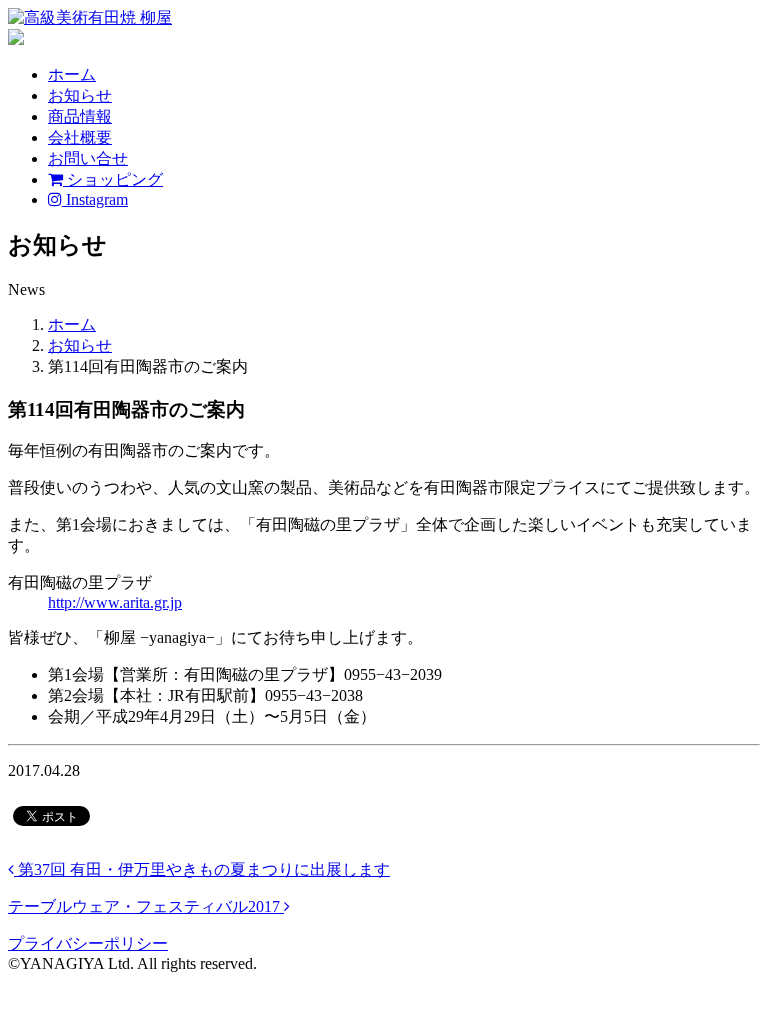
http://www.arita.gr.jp (115, 602)
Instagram (95, 199)
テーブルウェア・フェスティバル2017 (146, 906)
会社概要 (80, 137)
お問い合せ (88, 158)
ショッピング (113, 179)
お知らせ (80, 95)
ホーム (72, 74)
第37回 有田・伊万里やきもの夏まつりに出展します (202, 869)
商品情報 (80, 116)
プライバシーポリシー (88, 943)
